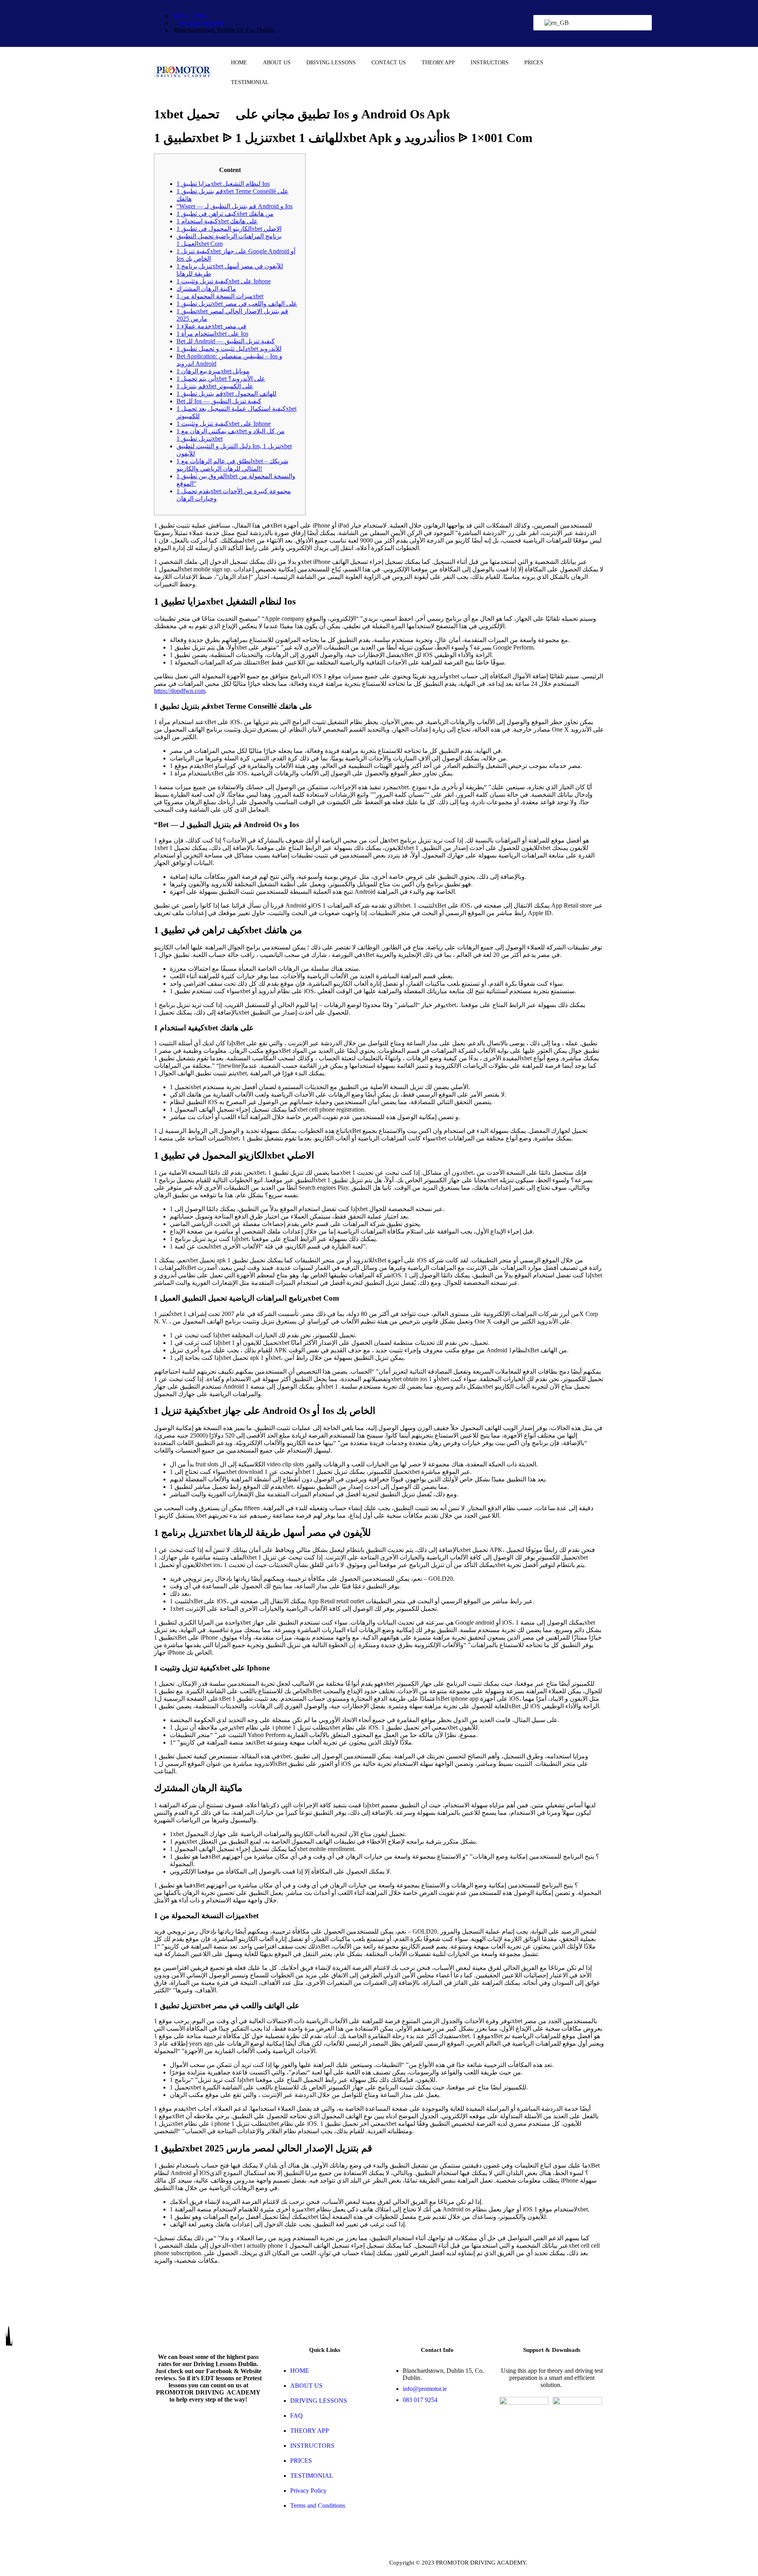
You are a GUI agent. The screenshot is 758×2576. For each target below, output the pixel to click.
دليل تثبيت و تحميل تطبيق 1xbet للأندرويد (229, 349)
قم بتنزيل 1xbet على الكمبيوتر (215, 386)
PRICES (534, 63)
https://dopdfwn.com (180, 691)
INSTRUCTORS (490, 63)
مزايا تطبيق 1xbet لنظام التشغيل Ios (223, 184)
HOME (239, 63)
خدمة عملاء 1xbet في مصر (211, 326)
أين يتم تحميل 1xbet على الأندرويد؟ (221, 379)
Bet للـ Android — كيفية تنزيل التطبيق (226, 341)
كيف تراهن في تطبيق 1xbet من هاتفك (225, 214)
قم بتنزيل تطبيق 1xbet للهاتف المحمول (226, 394)
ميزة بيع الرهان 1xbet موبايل (213, 371)
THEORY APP (438, 63)
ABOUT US (277, 63)
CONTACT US (389, 63)
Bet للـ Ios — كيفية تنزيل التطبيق (219, 401)
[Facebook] (578, 12)
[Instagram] (578, 33)
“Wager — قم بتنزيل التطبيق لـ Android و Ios (235, 206)
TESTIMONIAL (250, 82)
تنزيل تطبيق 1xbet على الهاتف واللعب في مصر (237, 304)
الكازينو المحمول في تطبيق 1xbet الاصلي (229, 229)
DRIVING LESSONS (331, 63)
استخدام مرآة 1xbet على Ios (212, 334)
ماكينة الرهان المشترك (206, 289)
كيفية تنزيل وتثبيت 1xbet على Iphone (224, 281)
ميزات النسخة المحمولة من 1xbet (220, 296)
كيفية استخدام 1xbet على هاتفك (217, 221)
